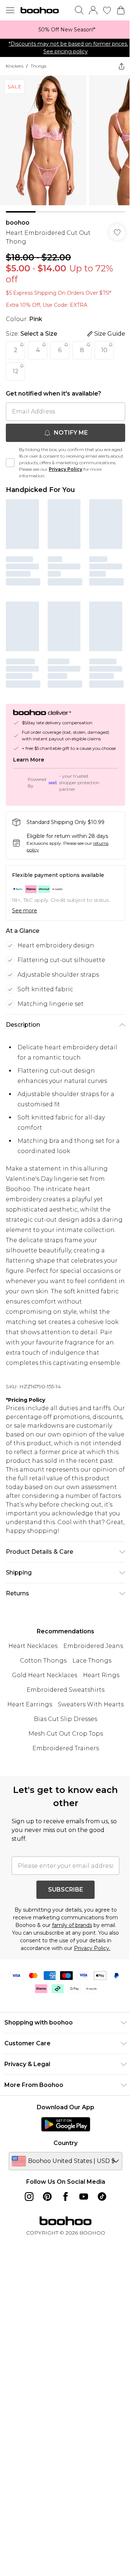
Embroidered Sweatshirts (63, 1726)
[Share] (116, 66)
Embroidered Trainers (63, 1799)
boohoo (18, 217)
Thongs (38, 66)
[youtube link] (81, 2255)
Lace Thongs (27, 1696)
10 (104, 345)
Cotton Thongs (96, 1682)
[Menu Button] (10, 10)
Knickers (15, 66)
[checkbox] (10, 457)
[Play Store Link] (63, 2182)
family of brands (84, 1976)
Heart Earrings (63, 1740)
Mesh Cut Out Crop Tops (63, 1784)
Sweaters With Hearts (63, 1755)
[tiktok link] (99, 2255)
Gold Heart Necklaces (85, 1696)
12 (16, 366)
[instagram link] (27, 2255)
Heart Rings (63, 1711)
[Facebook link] (63, 2255)
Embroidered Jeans (37, 1682)
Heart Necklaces (63, 1667)
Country (63, 2201)
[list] (63, 30)
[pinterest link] (45, 2255)
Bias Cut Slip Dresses (63, 1769)
